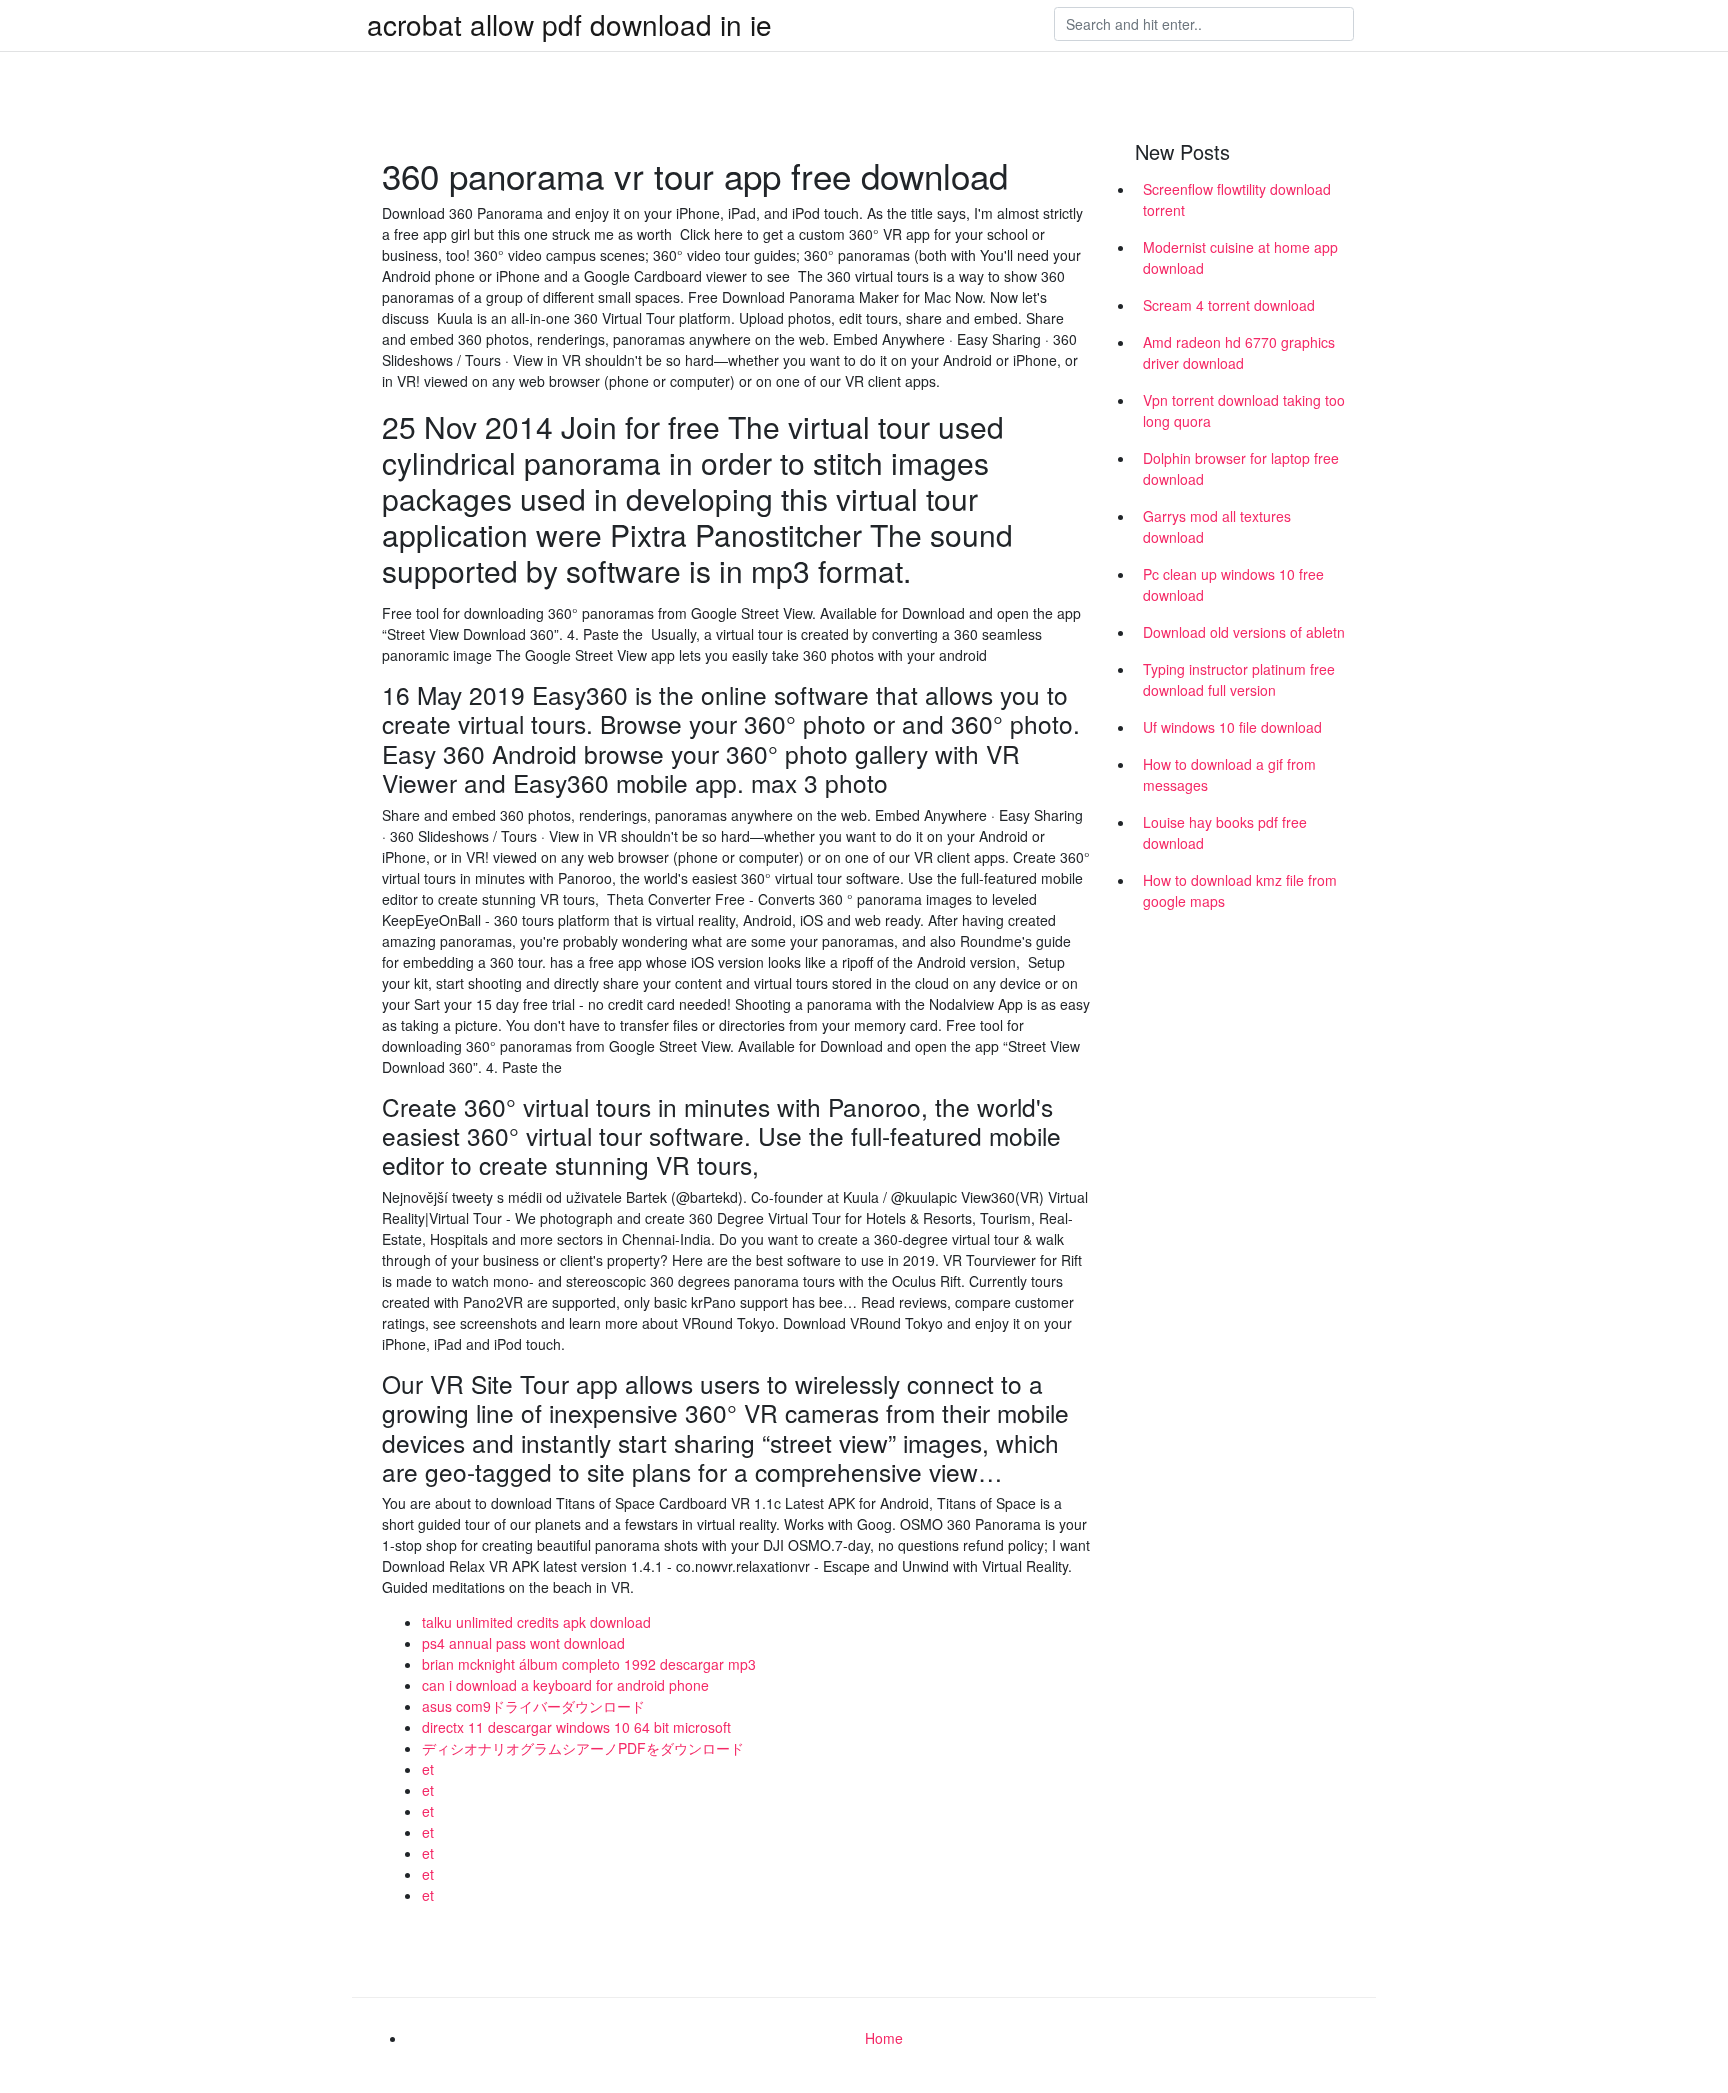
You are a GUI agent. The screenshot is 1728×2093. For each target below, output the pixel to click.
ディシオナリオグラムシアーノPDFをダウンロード (583, 1748)
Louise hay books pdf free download (1225, 832)
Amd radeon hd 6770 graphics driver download (1239, 352)
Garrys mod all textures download (1217, 526)
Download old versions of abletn (1244, 632)
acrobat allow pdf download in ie (569, 24)
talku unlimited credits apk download (536, 1622)
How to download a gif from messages (1229, 774)
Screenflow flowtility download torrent (1237, 199)
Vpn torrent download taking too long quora (1244, 410)
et (428, 1769)
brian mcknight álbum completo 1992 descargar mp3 (589, 1664)
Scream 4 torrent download (1229, 305)
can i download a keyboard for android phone (565, 1685)
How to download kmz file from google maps (1240, 890)
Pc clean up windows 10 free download (1233, 584)
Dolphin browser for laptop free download (1241, 468)
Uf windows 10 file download (1232, 727)
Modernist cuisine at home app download (1240, 257)
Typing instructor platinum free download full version (1239, 679)
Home (884, 2038)
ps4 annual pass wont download (523, 1643)
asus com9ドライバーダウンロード (533, 1706)
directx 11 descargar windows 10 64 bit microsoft (576, 1727)
